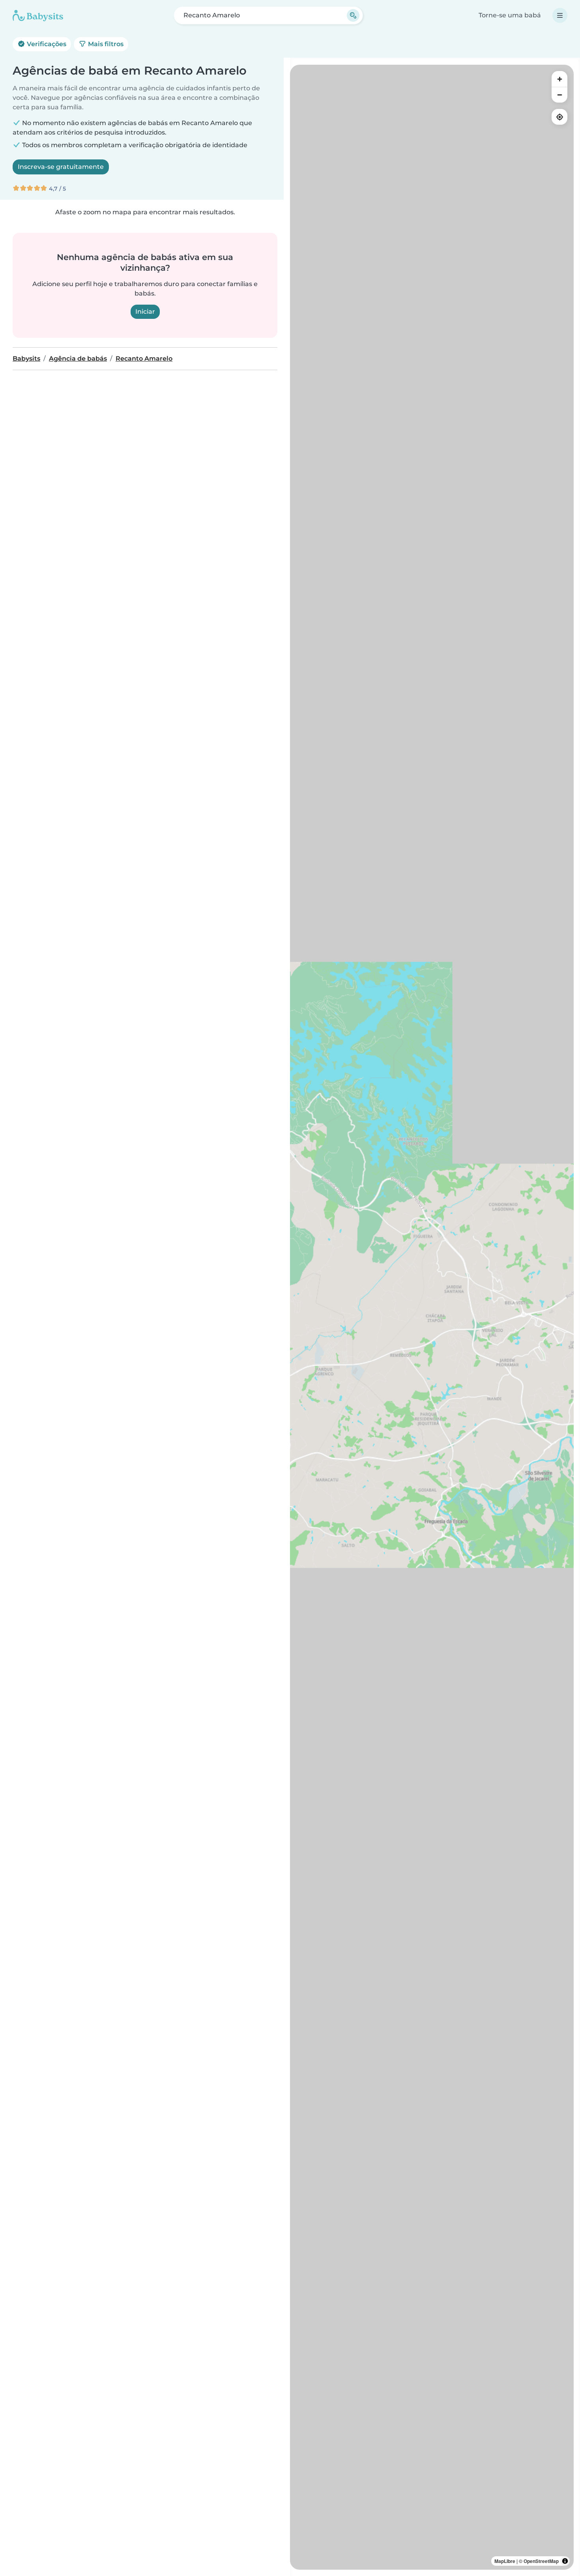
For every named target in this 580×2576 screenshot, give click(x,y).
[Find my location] (559, 117)
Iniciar (145, 312)
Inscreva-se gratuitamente (61, 167)
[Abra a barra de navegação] (560, 15)
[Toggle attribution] (565, 2561)
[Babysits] (38, 15)
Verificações (46, 44)
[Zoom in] (559, 79)
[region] (432, 1317)
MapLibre (505, 2561)
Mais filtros (105, 44)
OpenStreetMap (541, 2561)
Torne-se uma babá (510, 15)
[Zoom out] (559, 95)
